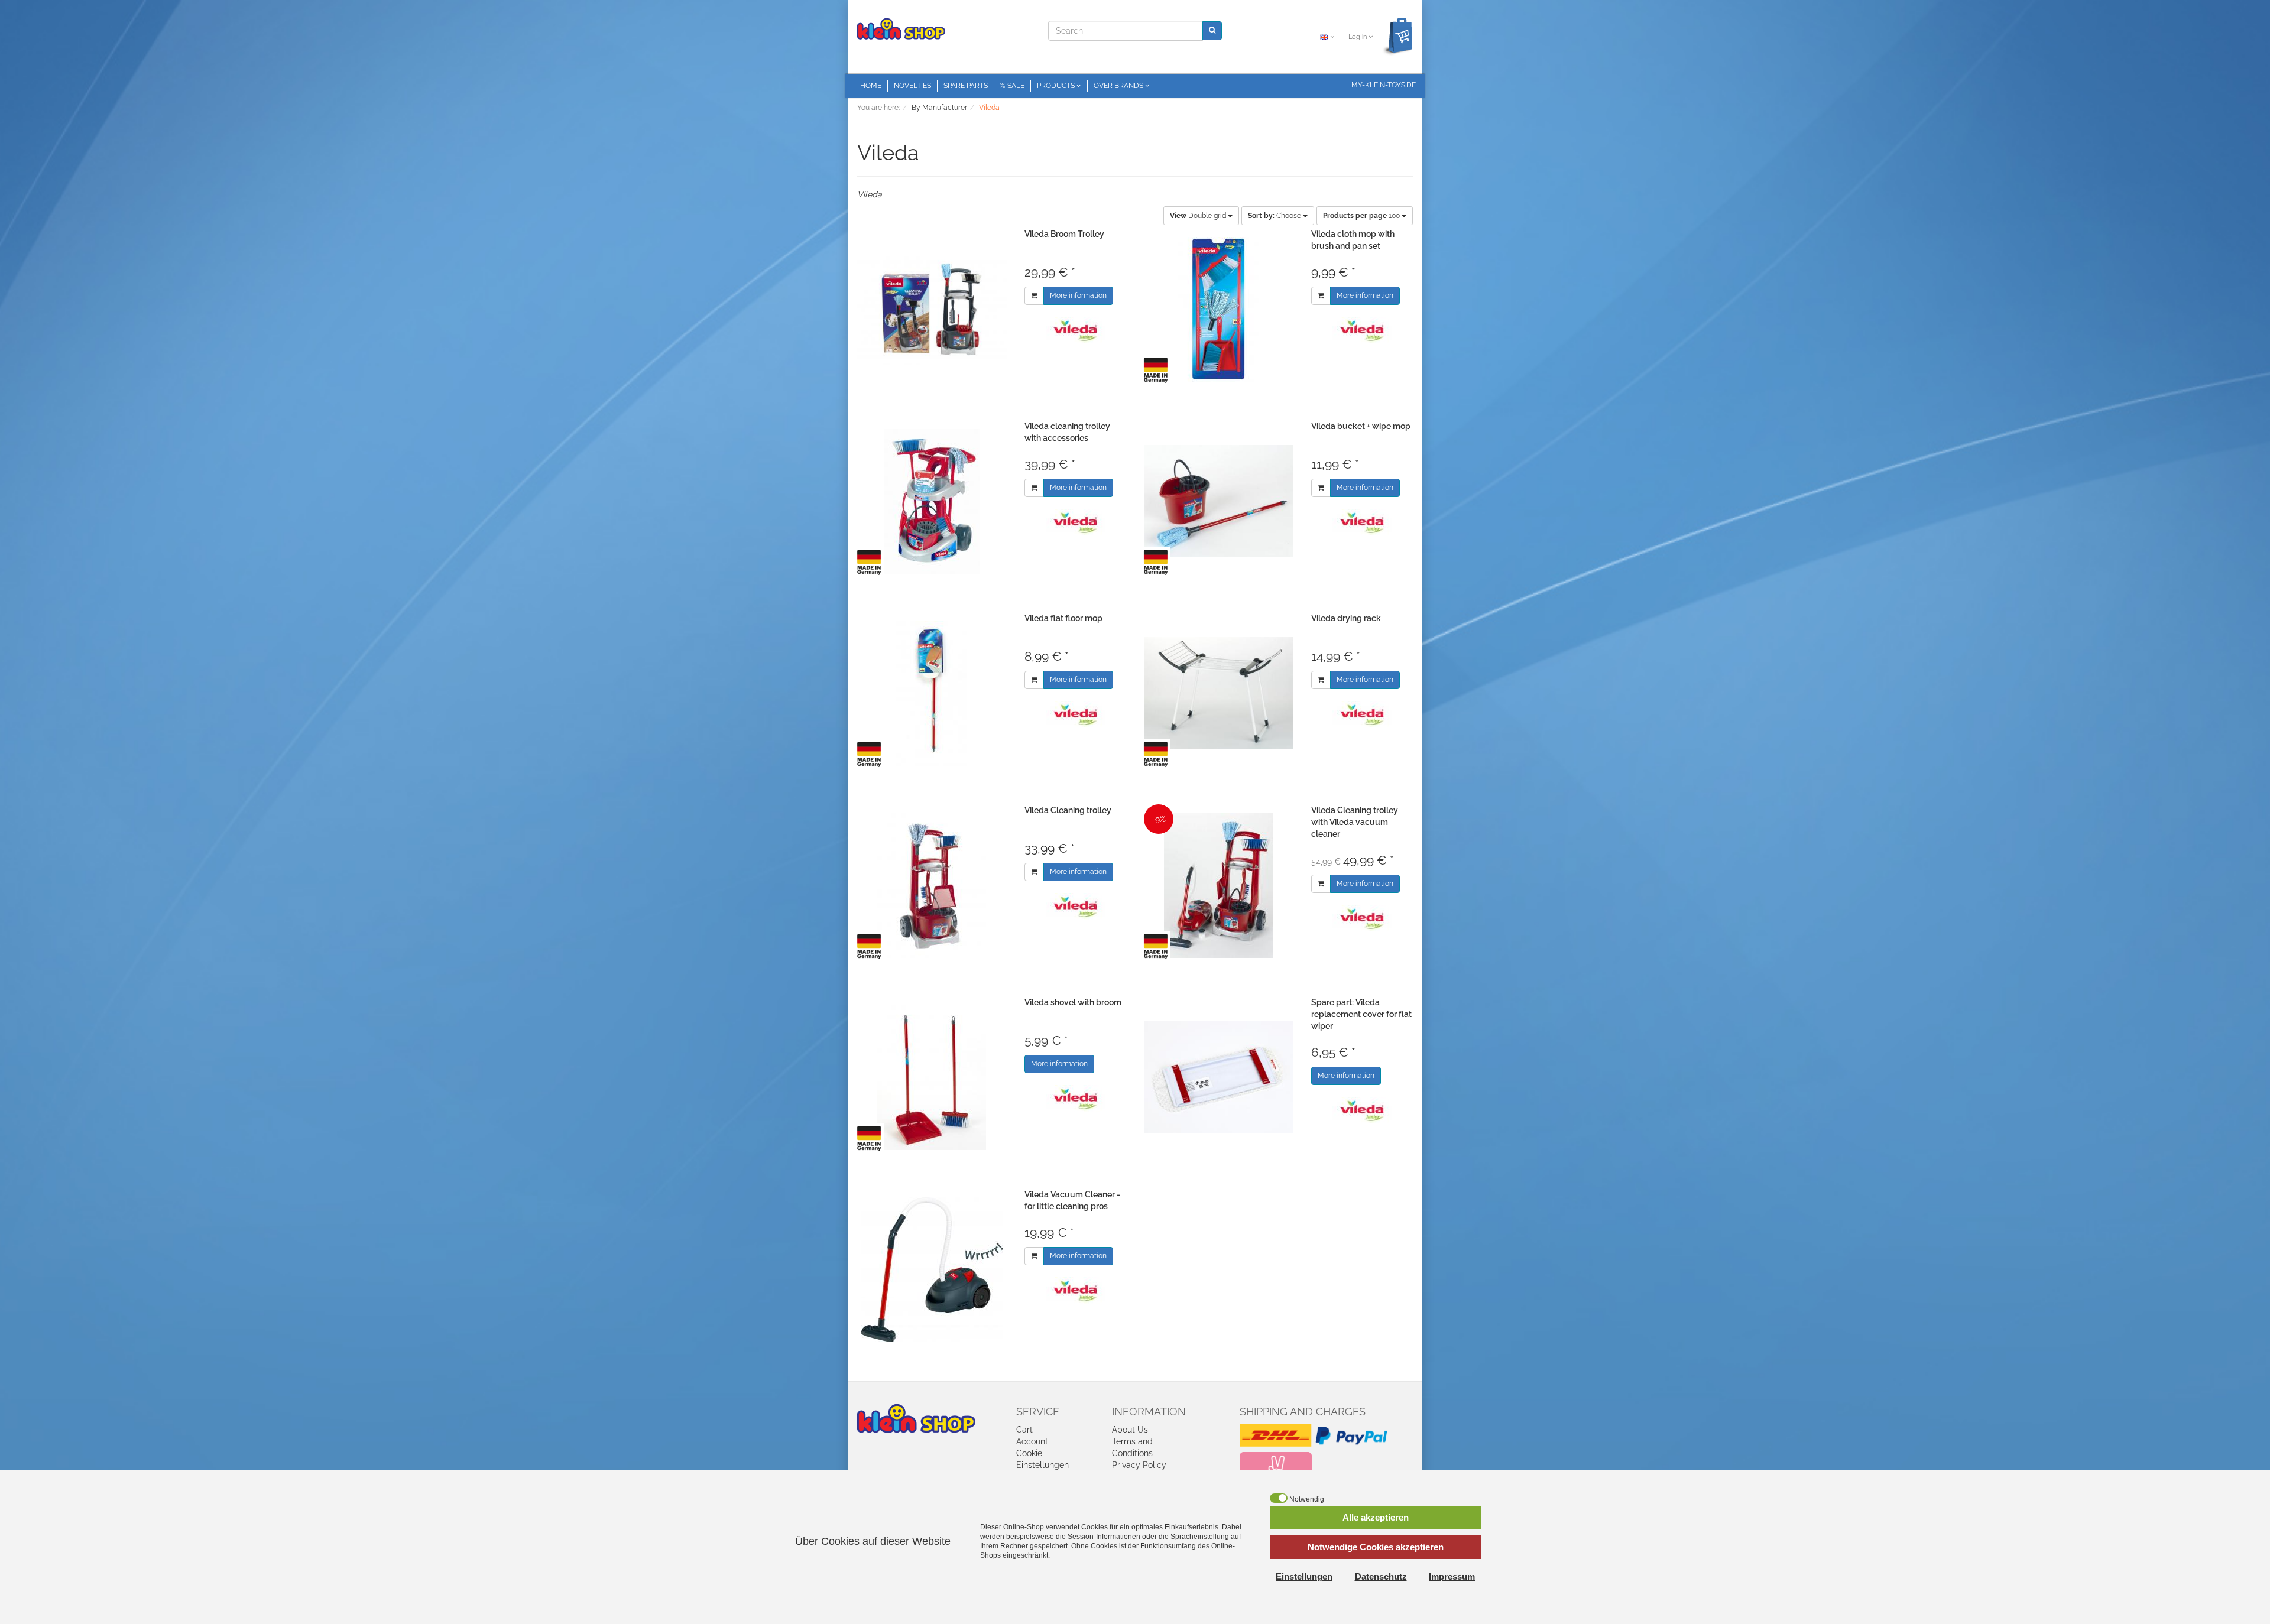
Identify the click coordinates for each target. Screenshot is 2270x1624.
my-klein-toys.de (1384, 85)
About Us (1130, 1430)
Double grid (1199, 216)
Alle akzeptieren (1376, 1517)
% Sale (1012, 86)
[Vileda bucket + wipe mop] (1219, 501)
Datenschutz (1381, 1576)
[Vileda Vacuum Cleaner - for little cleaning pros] (932, 1270)
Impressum (1452, 1576)
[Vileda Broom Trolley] (932, 309)
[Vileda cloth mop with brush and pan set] (1219, 309)
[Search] (1212, 30)
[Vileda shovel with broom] (932, 1078)
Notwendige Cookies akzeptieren (1376, 1547)
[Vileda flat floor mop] (932, 694)
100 (1362, 216)
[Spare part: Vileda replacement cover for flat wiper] (1219, 1078)
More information (1078, 295)
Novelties (912, 86)
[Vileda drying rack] (1219, 694)
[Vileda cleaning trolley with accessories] (932, 501)
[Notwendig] (1279, 1498)
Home (871, 86)
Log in (1358, 37)
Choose (1275, 216)
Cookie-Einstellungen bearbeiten (1042, 1465)
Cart (1024, 1430)
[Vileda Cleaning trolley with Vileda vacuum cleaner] (1219, 886)
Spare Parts (966, 86)
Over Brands (1119, 86)
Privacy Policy (1139, 1465)
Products (1057, 86)
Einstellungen (1304, 1576)
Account (1032, 1441)
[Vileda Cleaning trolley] (932, 886)
